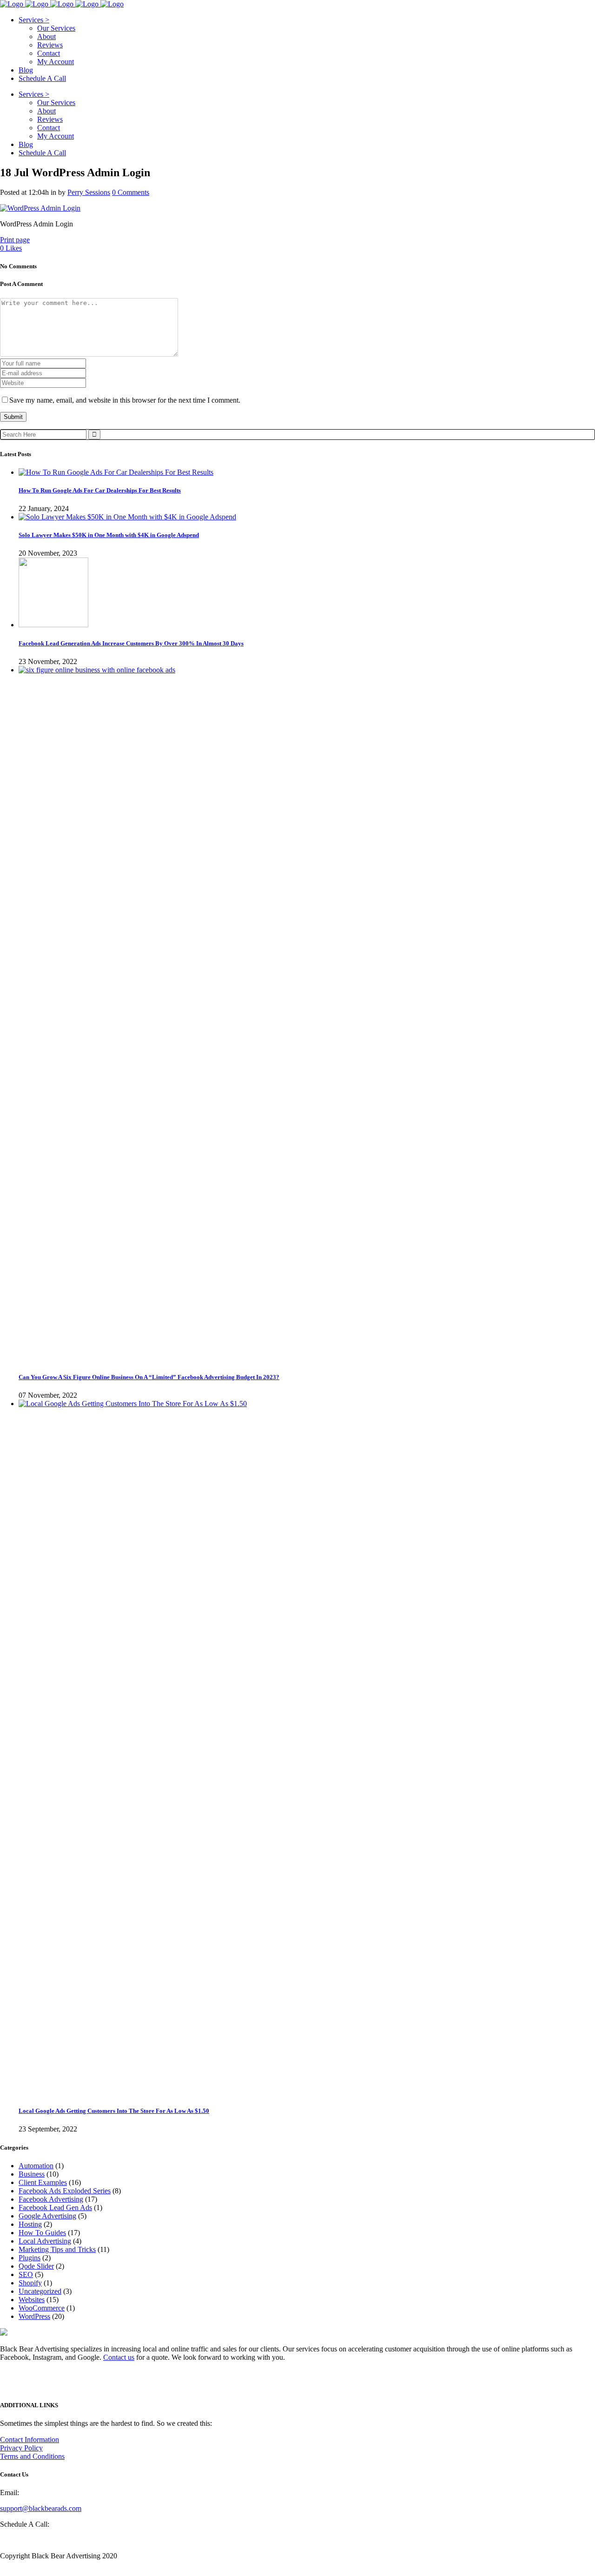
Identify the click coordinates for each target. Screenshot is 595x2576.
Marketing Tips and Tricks (57, 2249)
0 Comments (131, 192)
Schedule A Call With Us (37, 2540)
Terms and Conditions (32, 2456)
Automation (36, 2166)
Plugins (30, 2258)
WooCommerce (42, 2308)
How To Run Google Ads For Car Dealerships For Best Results (100, 490)
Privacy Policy (21, 2448)
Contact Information (30, 2440)
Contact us (119, 2357)
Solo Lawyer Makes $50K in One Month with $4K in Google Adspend (109, 535)
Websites (32, 2300)
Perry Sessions (89, 192)
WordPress (34, 2316)
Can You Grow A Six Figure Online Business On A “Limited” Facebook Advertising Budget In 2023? (149, 1377)
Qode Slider (36, 2266)
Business (32, 2174)
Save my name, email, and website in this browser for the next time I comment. (125, 400)
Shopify (30, 2283)
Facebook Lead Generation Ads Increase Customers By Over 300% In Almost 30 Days (131, 643)
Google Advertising (47, 2216)
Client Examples (43, 2182)
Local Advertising (45, 2241)
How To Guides (42, 2233)
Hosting (30, 2224)
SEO (26, 2274)
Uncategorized (40, 2291)
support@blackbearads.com (41, 2508)
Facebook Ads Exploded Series (65, 2191)
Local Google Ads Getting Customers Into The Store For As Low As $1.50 (114, 2111)
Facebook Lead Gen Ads (55, 2208)
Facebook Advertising (51, 2199)
